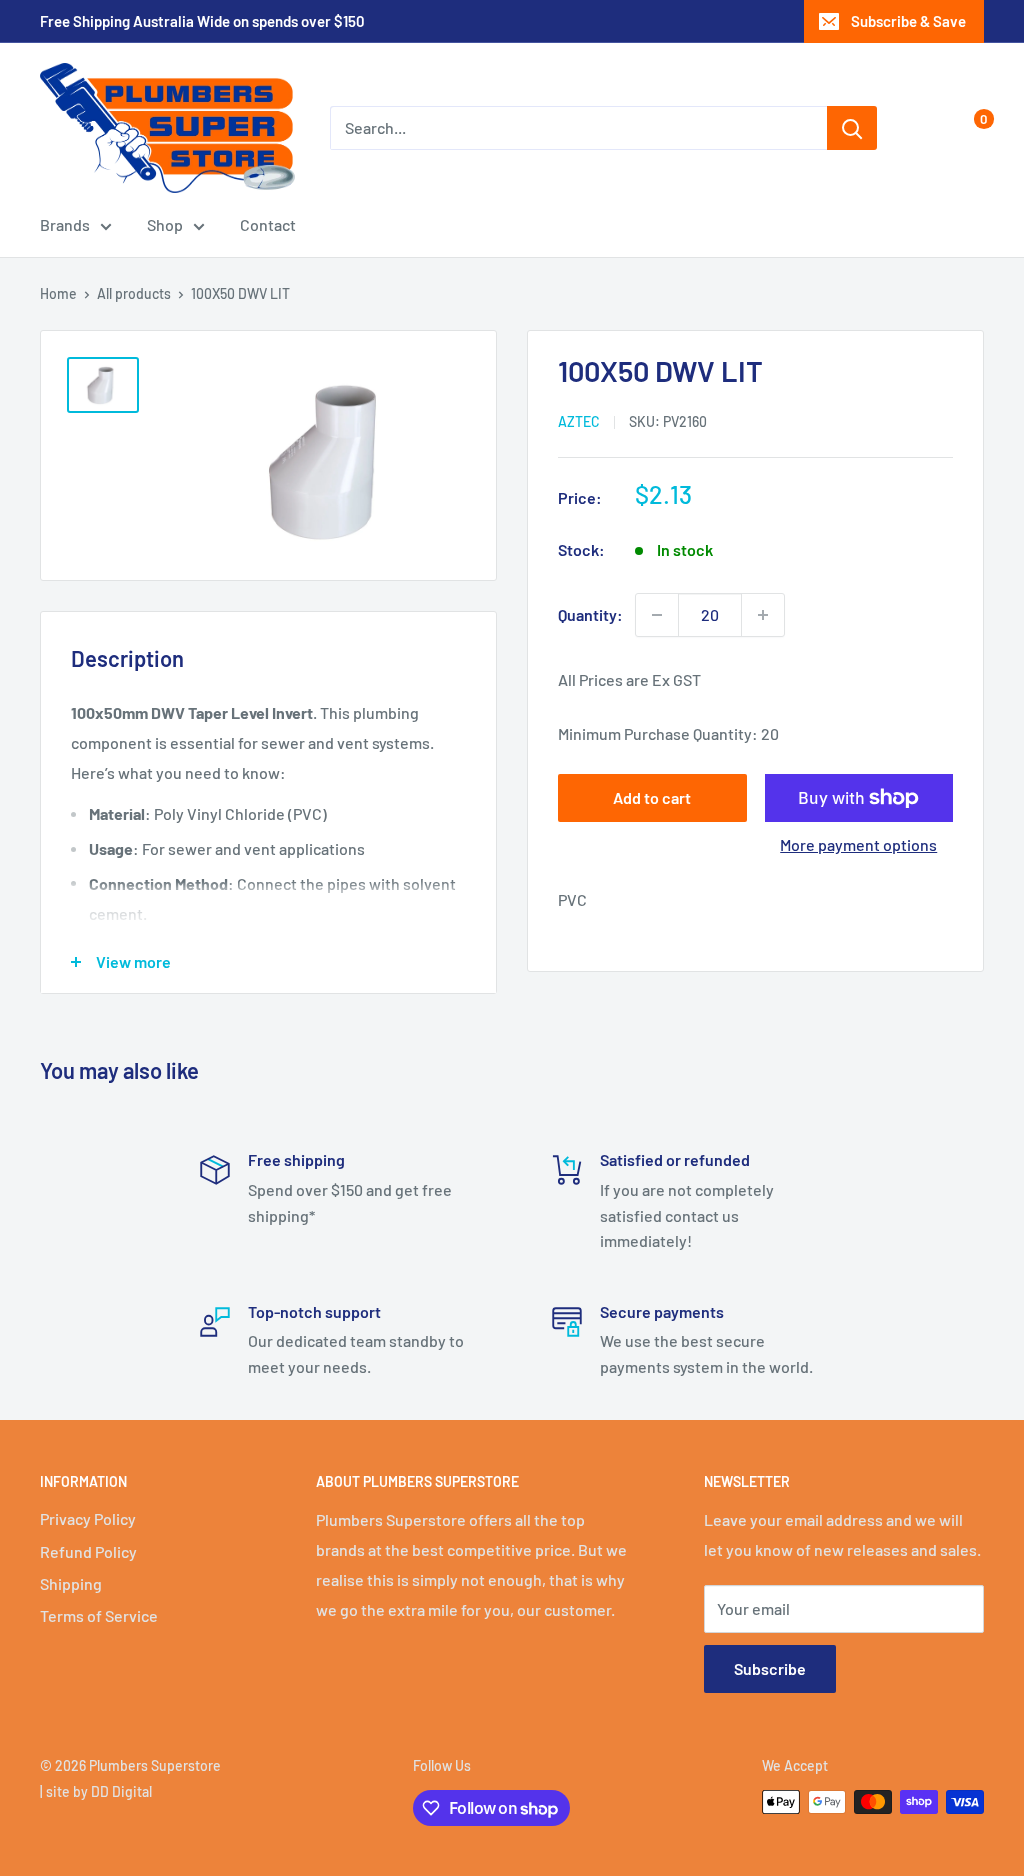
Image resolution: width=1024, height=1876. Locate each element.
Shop (165, 224)
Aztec (579, 421)
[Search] (852, 128)
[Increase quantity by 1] (763, 615)
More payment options (858, 844)
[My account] (927, 128)
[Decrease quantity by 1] (657, 615)
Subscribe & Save (908, 21)
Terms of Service (99, 1615)
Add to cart (652, 797)
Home (58, 293)
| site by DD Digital (96, 1791)
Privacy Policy (88, 1518)
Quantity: (590, 614)
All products (134, 293)
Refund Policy (88, 1551)
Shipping (71, 1583)
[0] (967, 128)
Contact (268, 224)
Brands (65, 224)
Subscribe (770, 1668)
